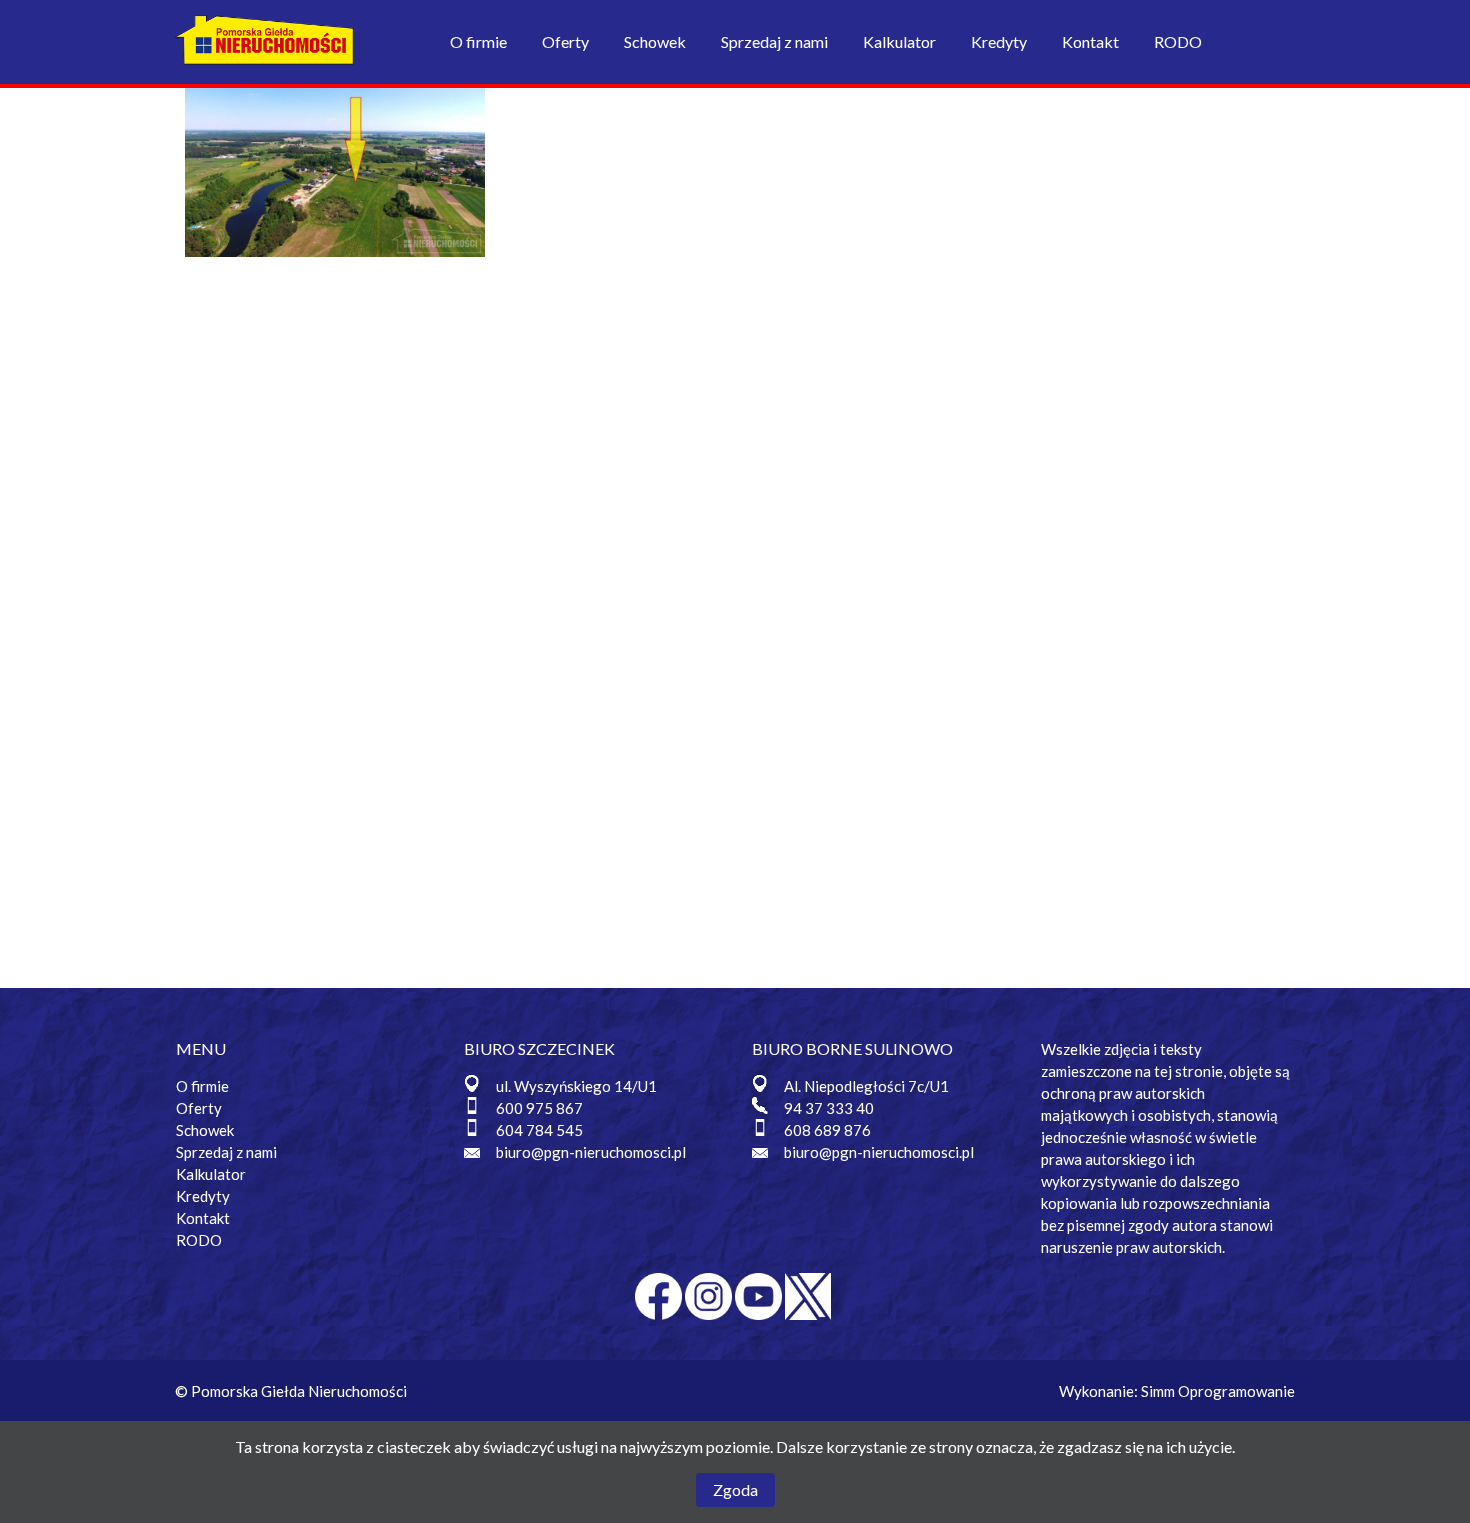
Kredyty (999, 41)
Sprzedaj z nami (774, 41)
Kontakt (1090, 41)
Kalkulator (899, 41)
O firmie (478, 41)
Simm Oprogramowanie (1218, 1391)
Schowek (655, 41)
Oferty (565, 41)
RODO (1178, 41)
